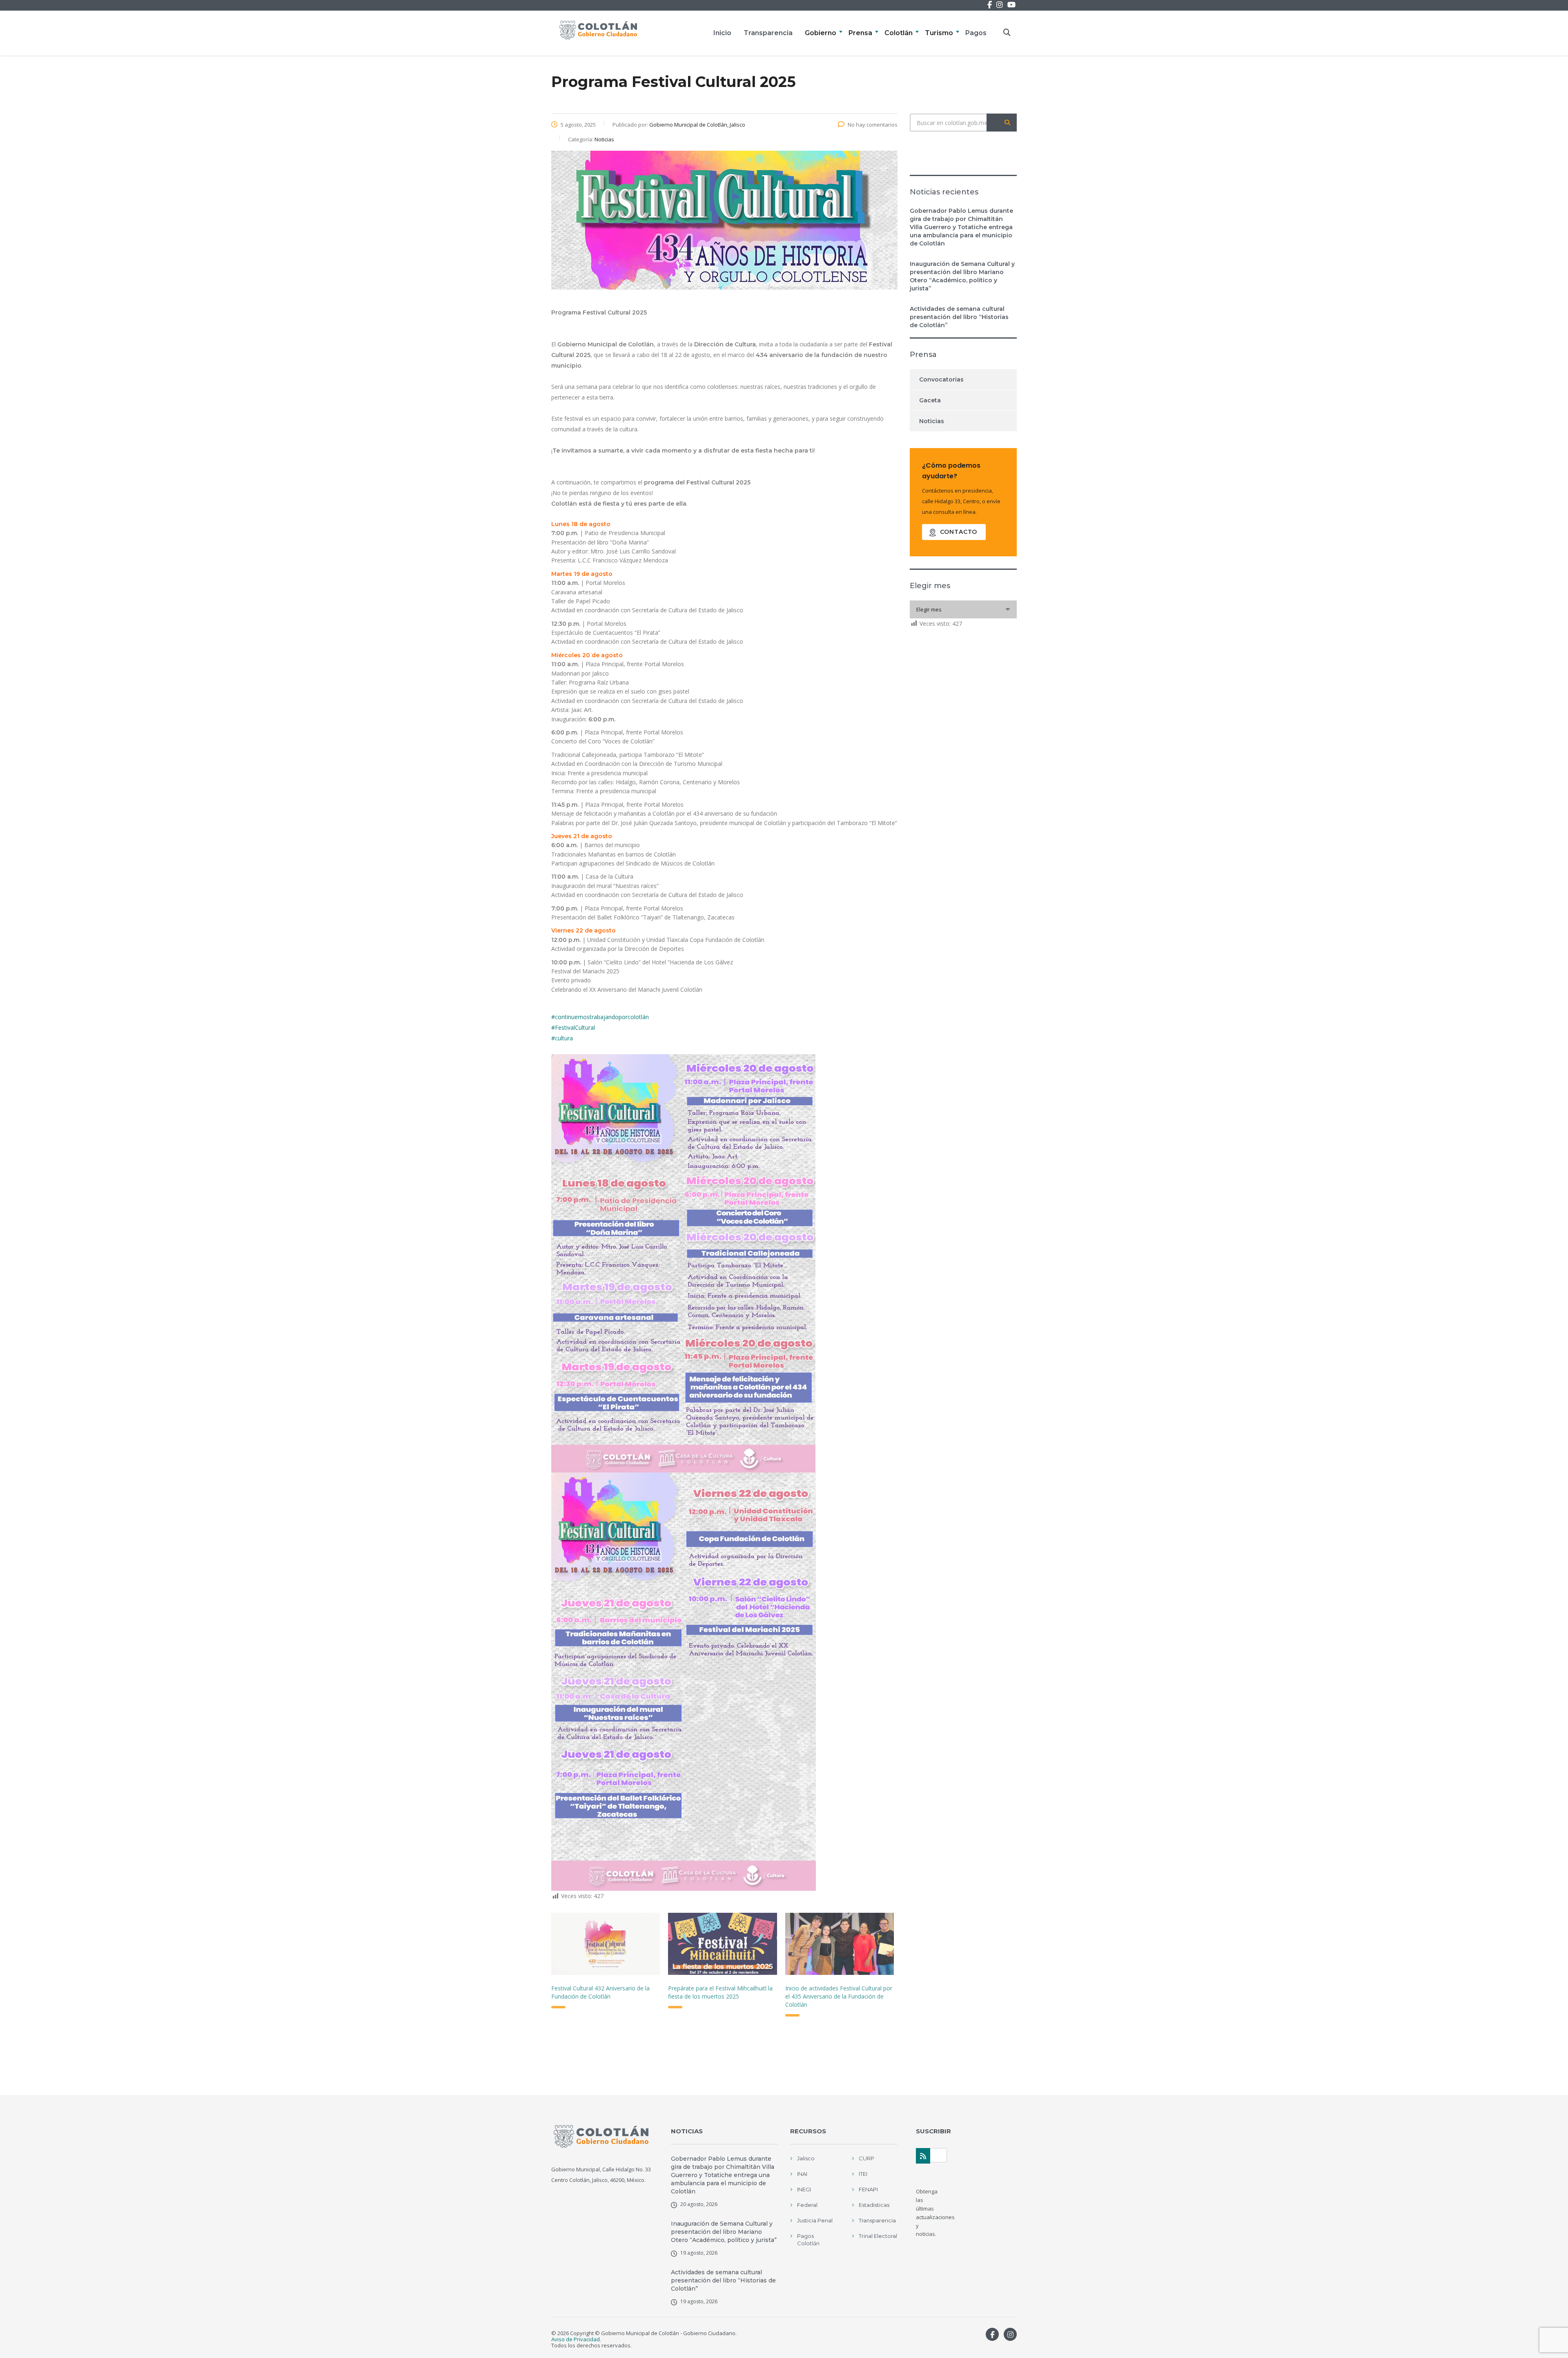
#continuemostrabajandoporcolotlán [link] (600, 1017)
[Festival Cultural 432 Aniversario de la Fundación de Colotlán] (606, 1944)
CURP (866, 2158)
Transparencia (768, 33)
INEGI (804, 2189)
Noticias (932, 421)
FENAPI (868, 2189)
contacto (959, 532)
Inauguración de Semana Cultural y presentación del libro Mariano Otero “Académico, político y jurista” (962, 276)
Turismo (939, 33)
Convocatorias (941, 379)
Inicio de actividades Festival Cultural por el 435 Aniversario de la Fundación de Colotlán (839, 1996)
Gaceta (930, 400)
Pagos (976, 33)
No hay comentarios (873, 125)
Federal (807, 2205)
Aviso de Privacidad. (576, 2339)
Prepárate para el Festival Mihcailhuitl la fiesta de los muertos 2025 (720, 1992)
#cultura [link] (562, 1038)
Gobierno (821, 33)
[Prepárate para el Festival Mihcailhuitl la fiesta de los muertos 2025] (722, 1944)
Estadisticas (874, 2205)
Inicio (722, 33)
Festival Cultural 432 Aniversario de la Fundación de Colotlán (600, 1992)
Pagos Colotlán (808, 2240)
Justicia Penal (815, 2220)
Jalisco (806, 2158)
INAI (802, 2174)
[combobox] (963, 609)
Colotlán (899, 33)
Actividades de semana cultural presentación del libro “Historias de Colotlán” (959, 317)
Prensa (860, 33)
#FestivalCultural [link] (573, 1027)
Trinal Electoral (878, 2236)
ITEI (863, 2174)
